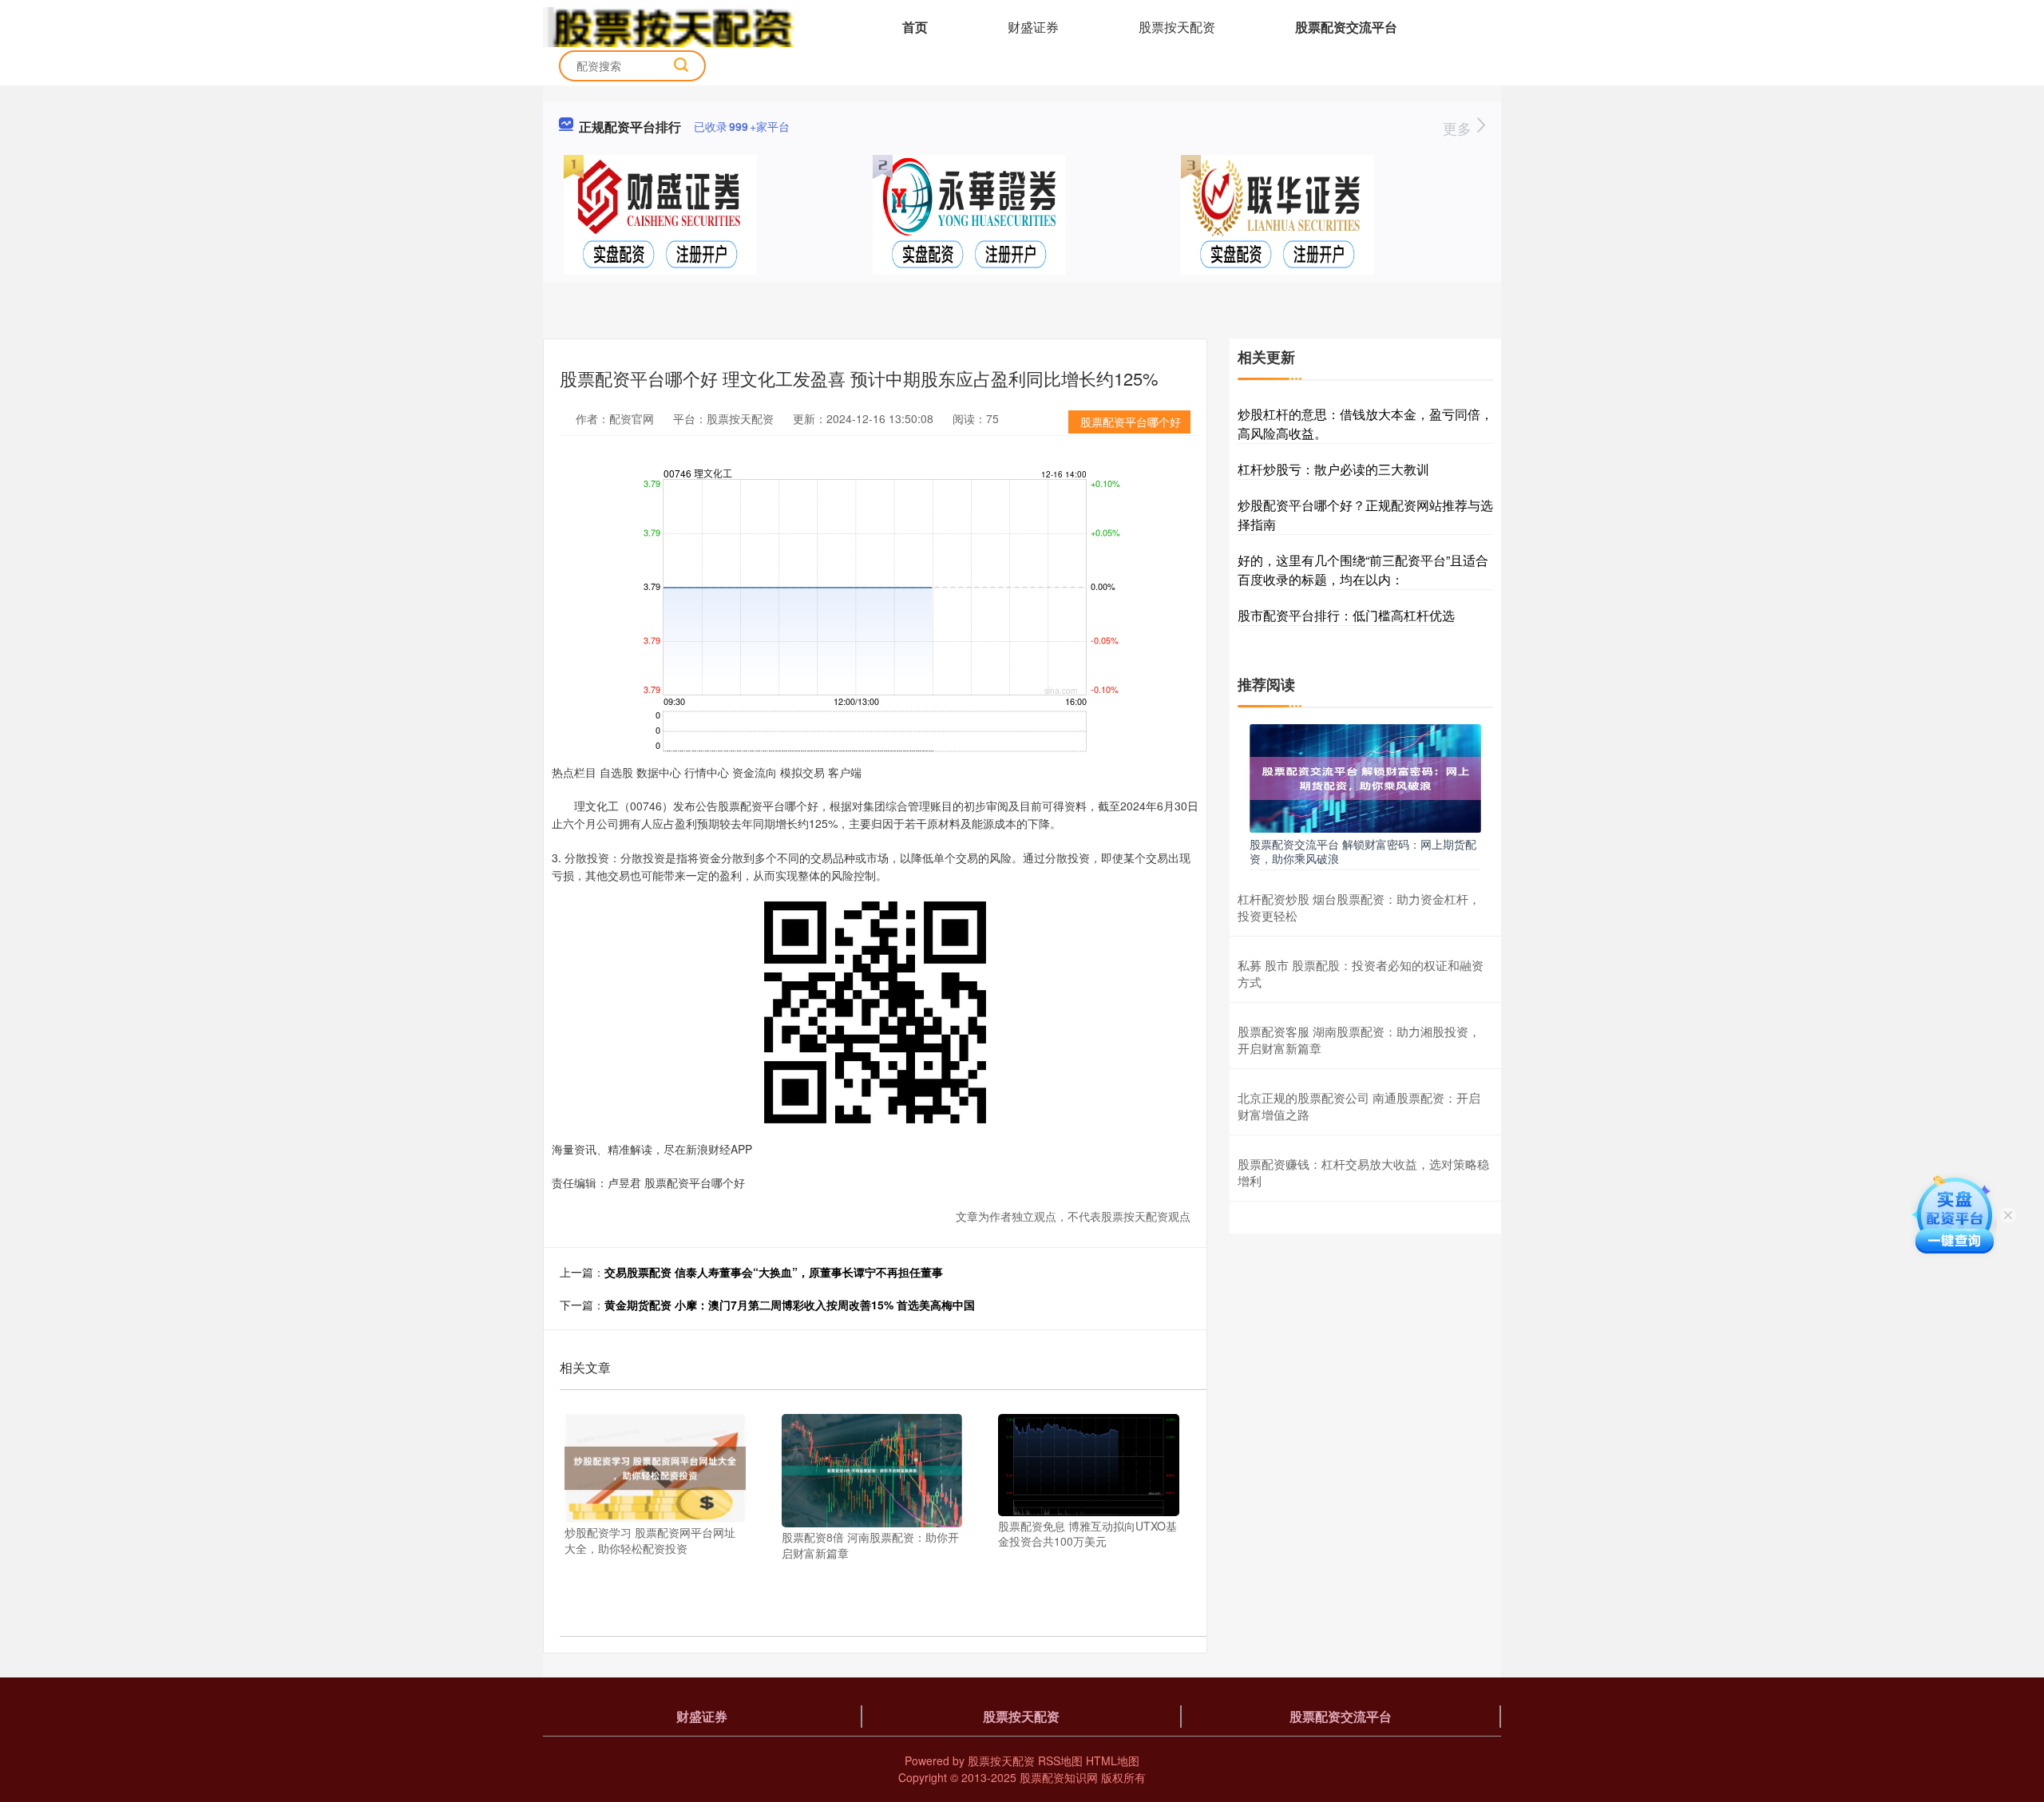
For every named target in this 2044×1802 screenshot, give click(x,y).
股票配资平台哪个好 (1131, 422)
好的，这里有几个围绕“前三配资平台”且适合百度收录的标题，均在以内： (1363, 570)
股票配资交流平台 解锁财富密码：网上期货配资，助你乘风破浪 (1363, 851)
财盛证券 (1033, 27)
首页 (915, 27)
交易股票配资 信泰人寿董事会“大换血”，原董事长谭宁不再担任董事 (774, 1272)
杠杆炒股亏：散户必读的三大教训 (1333, 469)
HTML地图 (1113, 1760)
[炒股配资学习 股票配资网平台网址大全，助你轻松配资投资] (655, 1467)
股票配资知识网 (1059, 1777)
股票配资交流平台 (1346, 27)
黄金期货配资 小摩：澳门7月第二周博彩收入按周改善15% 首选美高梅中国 (790, 1305)
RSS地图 (1060, 1760)
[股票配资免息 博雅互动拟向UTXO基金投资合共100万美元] (1089, 1463)
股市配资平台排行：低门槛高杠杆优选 (1346, 615)
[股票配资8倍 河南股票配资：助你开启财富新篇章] (872, 1469)
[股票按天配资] (671, 26)
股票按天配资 (1177, 27)
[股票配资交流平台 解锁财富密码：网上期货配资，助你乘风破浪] (1365, 777)
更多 (1459, 128)
